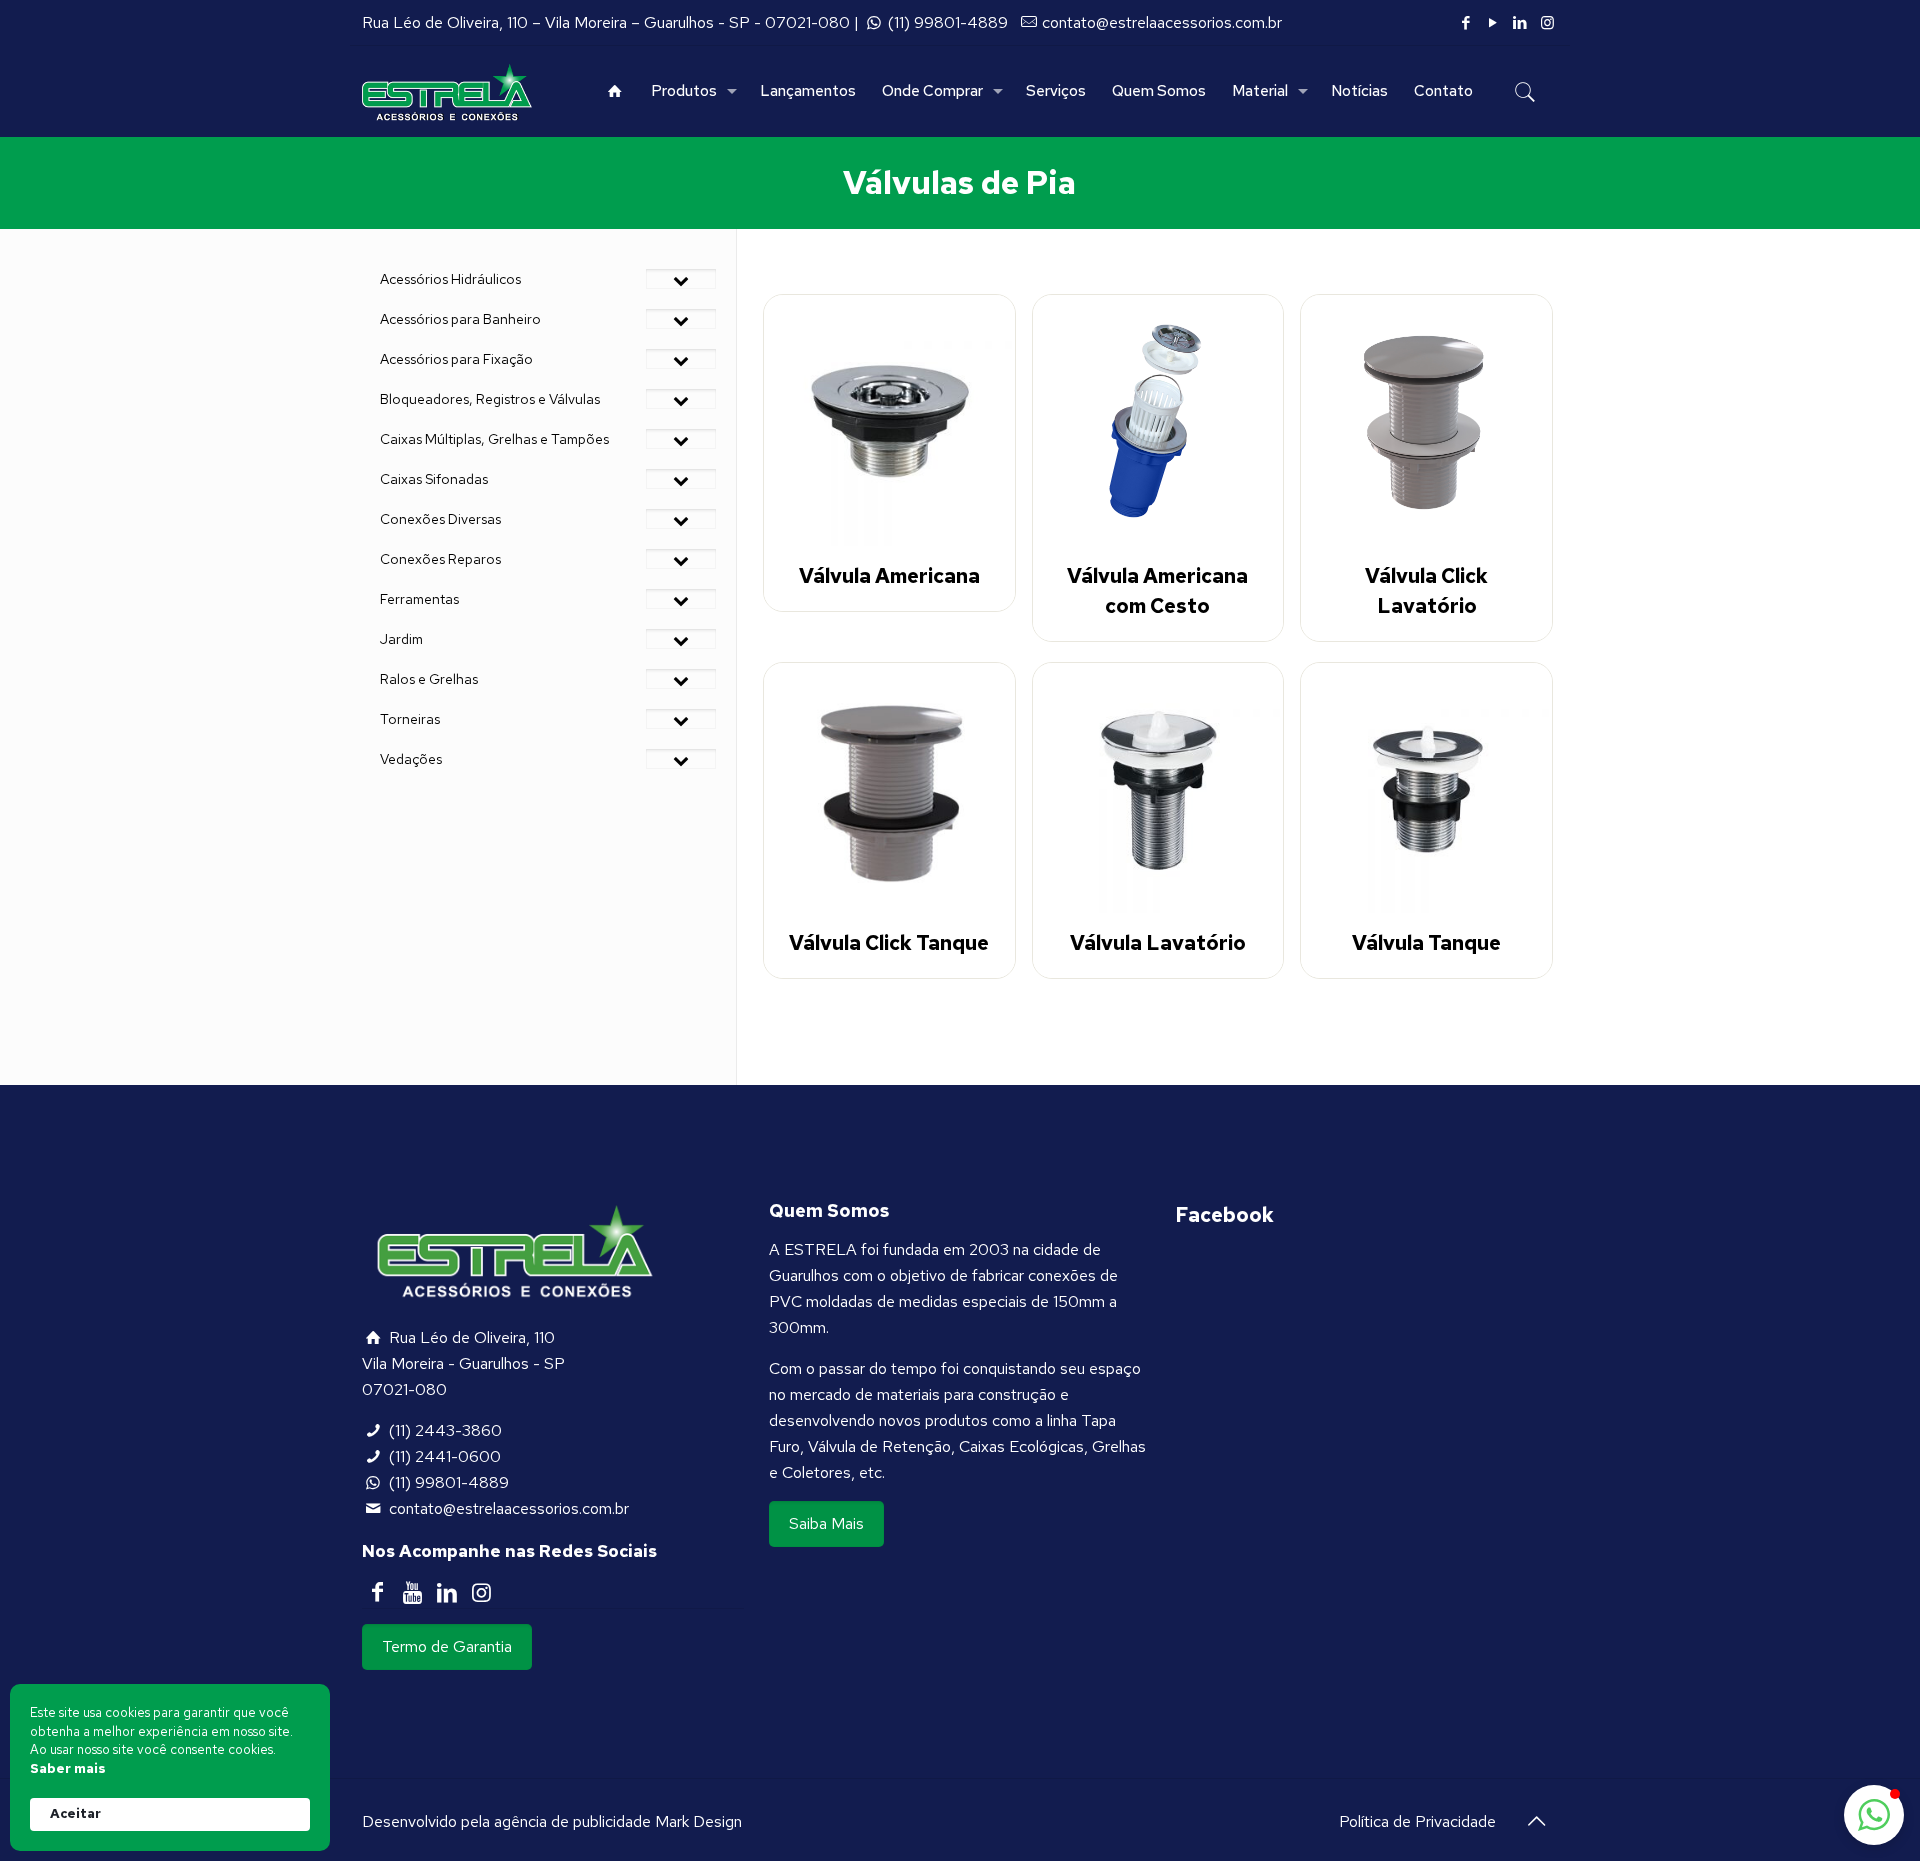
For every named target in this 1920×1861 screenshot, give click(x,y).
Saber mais (68, 1768)
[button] (1874, 1815)
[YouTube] (1493, 23)
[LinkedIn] (1520, 23)
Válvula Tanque (1426, 943)
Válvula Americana (889, 576)
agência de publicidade (572, 1821)
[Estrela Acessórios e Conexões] (447, 91)
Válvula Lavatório (1158, 943)
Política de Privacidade (1417, 1821)
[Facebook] (1466, 23)
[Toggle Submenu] (681, 279)
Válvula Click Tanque (889, 943)
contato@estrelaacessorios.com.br (1162, 22)
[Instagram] (1547, 23)
